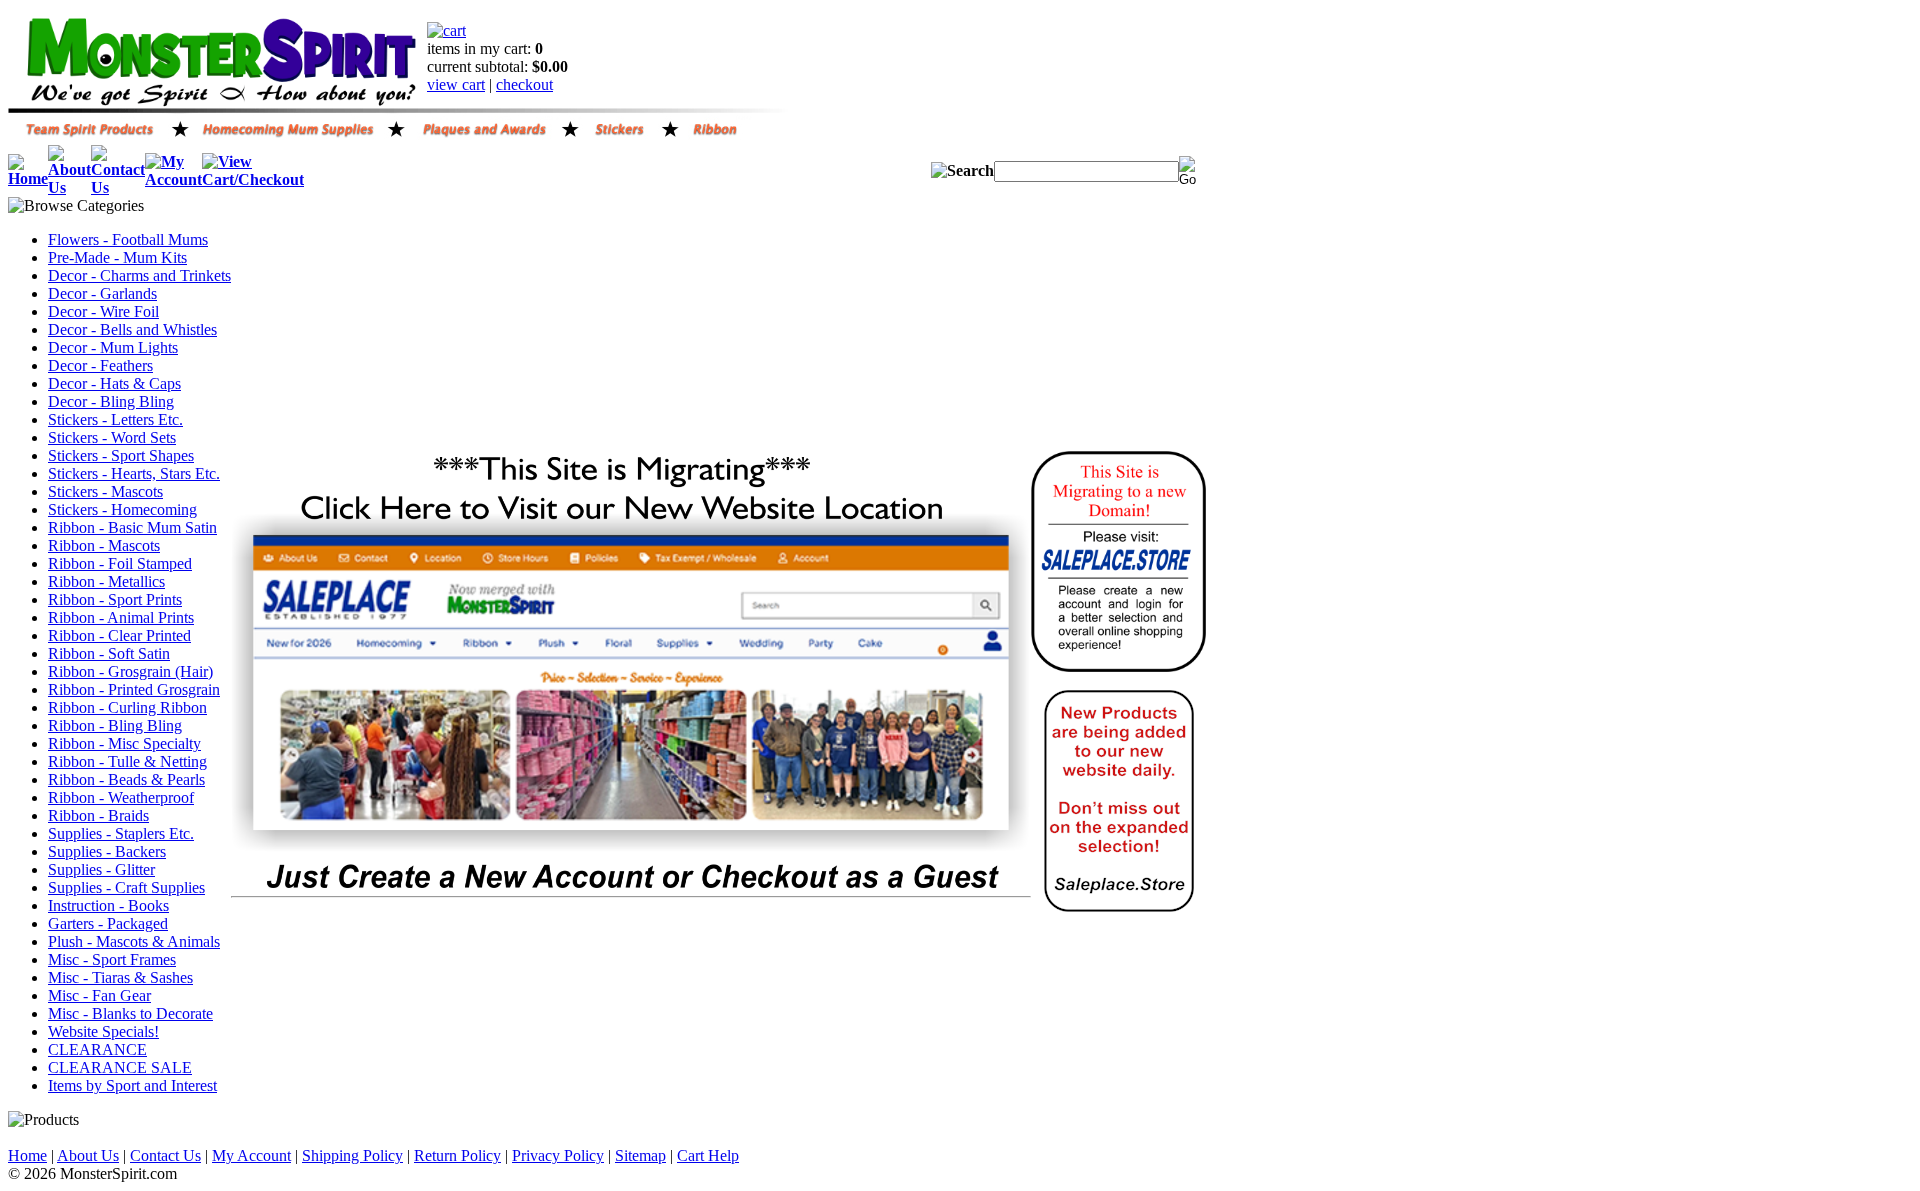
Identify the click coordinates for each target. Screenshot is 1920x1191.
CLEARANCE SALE (120, 1067)
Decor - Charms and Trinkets (139, 275)
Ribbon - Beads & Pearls (126, 779)
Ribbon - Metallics (106, 581)
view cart (456, 84)
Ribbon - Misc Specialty (124, 743)
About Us (88, 1155)
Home (27, 1155)
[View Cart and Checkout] (253, 179)
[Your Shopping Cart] (446, 30)
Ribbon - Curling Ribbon (127, 707)
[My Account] (173, 179)
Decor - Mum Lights (113, 347)
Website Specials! (103, 1031)
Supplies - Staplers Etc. (121, 833)
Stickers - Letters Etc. (115, 419)
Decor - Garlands (102, 293)
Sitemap (640, 1155)
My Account (251, 1155)
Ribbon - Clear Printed (119, 635)
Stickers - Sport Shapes (121, 455)
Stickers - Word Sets (112, 437)
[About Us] (69, 187)
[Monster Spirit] (217, 102)
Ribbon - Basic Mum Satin (132, 527)
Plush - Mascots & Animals (134, 941)
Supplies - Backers (107, 851)
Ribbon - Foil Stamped (120, 563)
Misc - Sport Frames (112, 959)
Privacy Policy (558, 1155)
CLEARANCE (97, 1049)
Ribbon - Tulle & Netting (127, 761)
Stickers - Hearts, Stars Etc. (134, 473)
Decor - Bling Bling (111, 401)
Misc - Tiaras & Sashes (120, 977)
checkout (524, 84)
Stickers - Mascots (105, 491)
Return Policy (457, 1155)
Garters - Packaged (108, 923)
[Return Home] (28, 178)
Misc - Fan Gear (99, 995)
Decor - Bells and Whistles (132, 329)
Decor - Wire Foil (103, 311)
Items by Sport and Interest (132, 1085)
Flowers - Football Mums (128, 239)
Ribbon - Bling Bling (115, 725)
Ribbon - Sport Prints (115, 599)
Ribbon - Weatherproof (121, 797)
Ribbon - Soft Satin (109, 653)
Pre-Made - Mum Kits (117, 257)
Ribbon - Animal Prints (121, 617)
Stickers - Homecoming (122, 509)
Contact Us (165, 1155)
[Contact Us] (118, 187)
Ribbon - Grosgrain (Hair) (130, 671)
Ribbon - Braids (98, 815)
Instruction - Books (108, 905)
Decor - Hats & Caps (114, 383)
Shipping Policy (352, 1155)
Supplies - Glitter (101, 869)
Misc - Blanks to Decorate (130, 1013)
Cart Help (708, 1155)
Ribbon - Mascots (104, 545)
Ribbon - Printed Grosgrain (134, 689)
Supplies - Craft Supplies (126, 887)
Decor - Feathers (100, 365)
